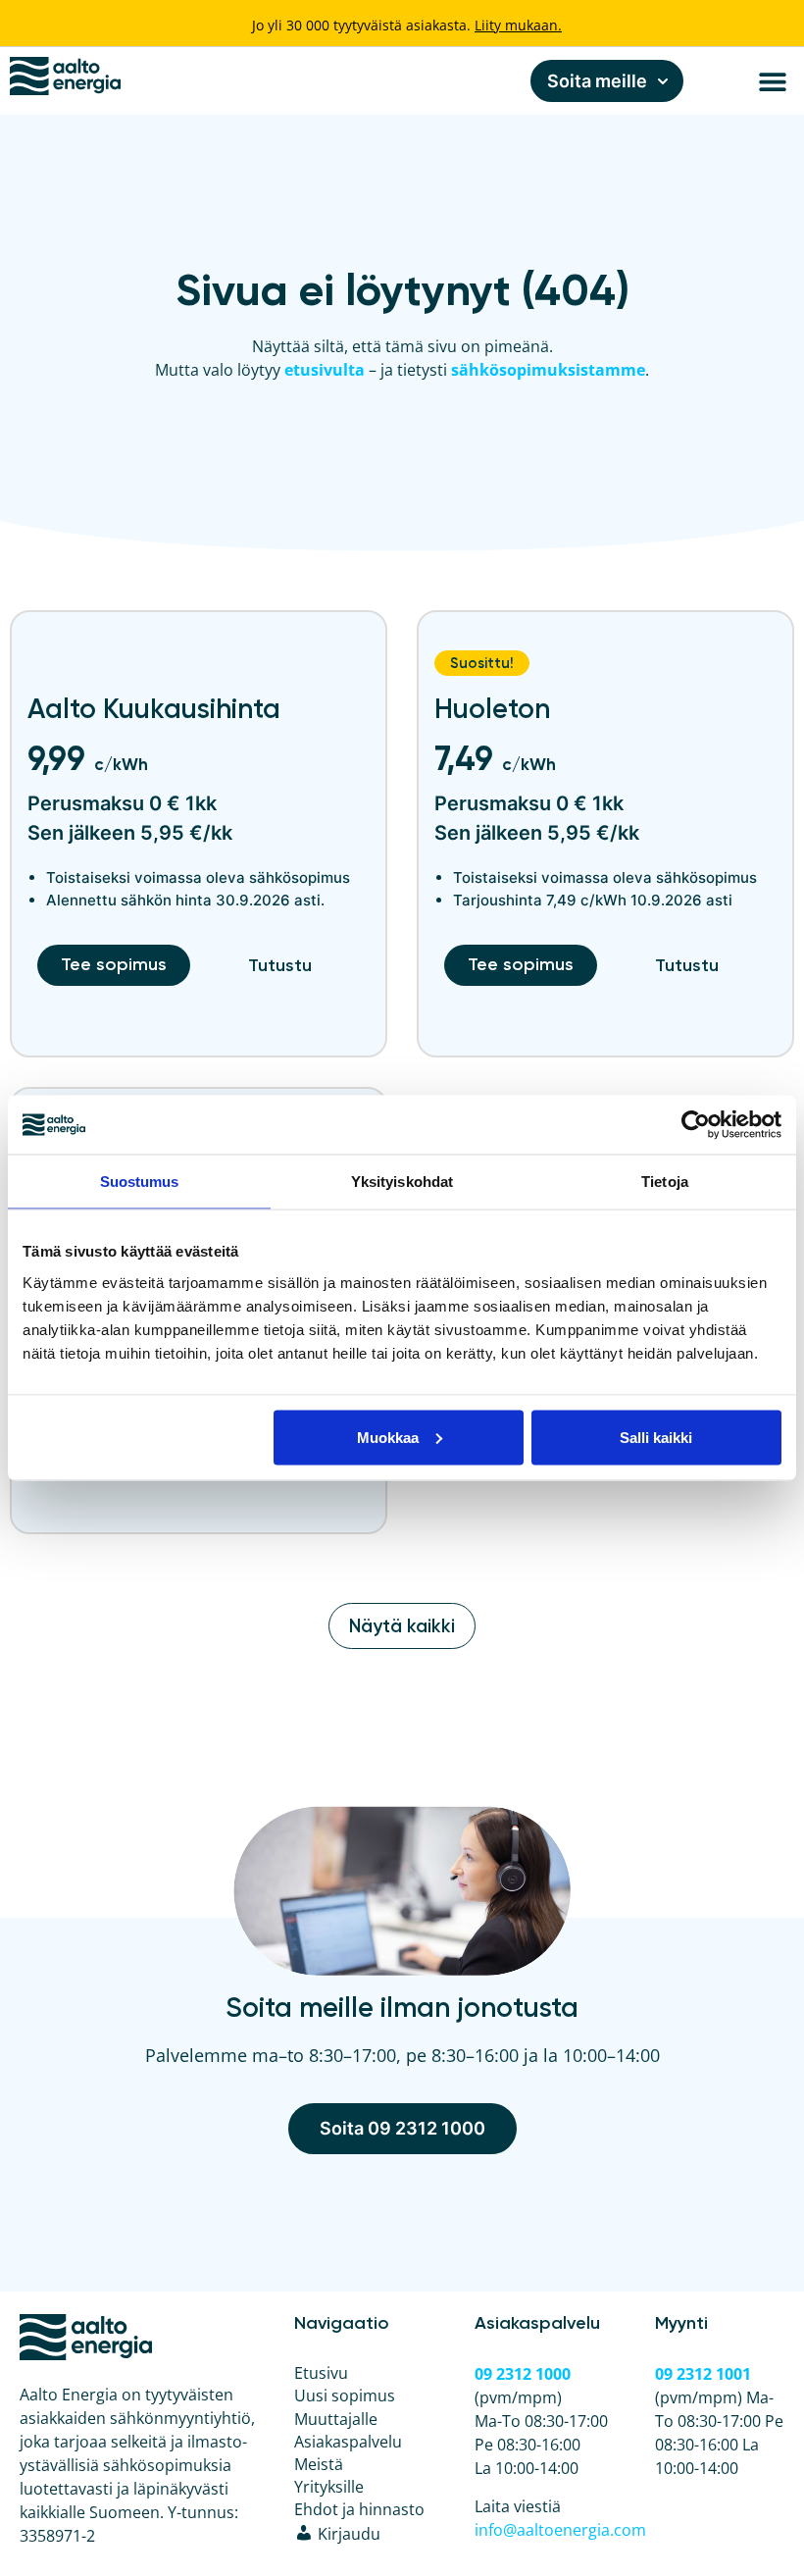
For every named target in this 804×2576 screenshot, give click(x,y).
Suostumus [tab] (140, 1182)
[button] (772, 81)
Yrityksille (329, 2487)
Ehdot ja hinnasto (359, 2509)
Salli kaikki (656, 1437)
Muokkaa (388, 1437)
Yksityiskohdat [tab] (402, 1182)
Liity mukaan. (518, 25)
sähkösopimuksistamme (548, 370)
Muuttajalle (336, 2419)
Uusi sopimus (345, 2396)
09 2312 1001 (703, 2374)
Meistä (319, 2464)
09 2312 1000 (523, 2374)
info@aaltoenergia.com (560, 2530)
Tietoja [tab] (665, 1182)
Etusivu (321, 2373)
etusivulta (325, 370)
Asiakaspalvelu (348, 2442)
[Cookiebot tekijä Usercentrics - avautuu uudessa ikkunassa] (696, 1125)
